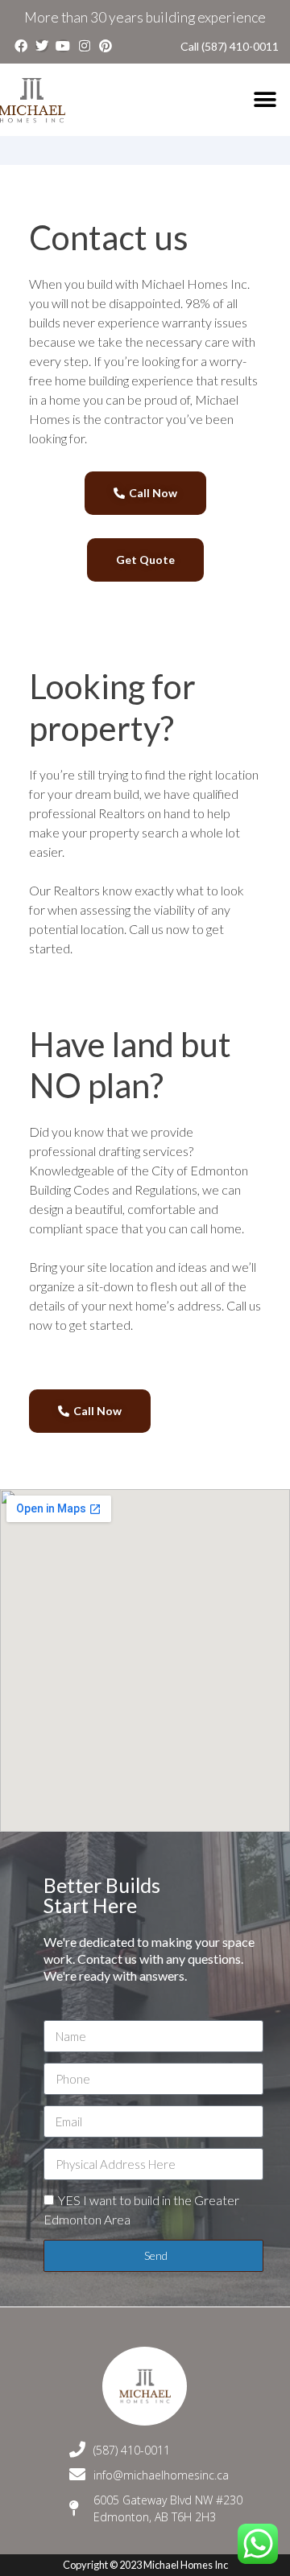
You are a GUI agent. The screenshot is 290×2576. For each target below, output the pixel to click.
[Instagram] (85, 46)
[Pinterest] (106, 46)
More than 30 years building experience (145, 17)
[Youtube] (63, 46)
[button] (265, 100)
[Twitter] (42, 46)
